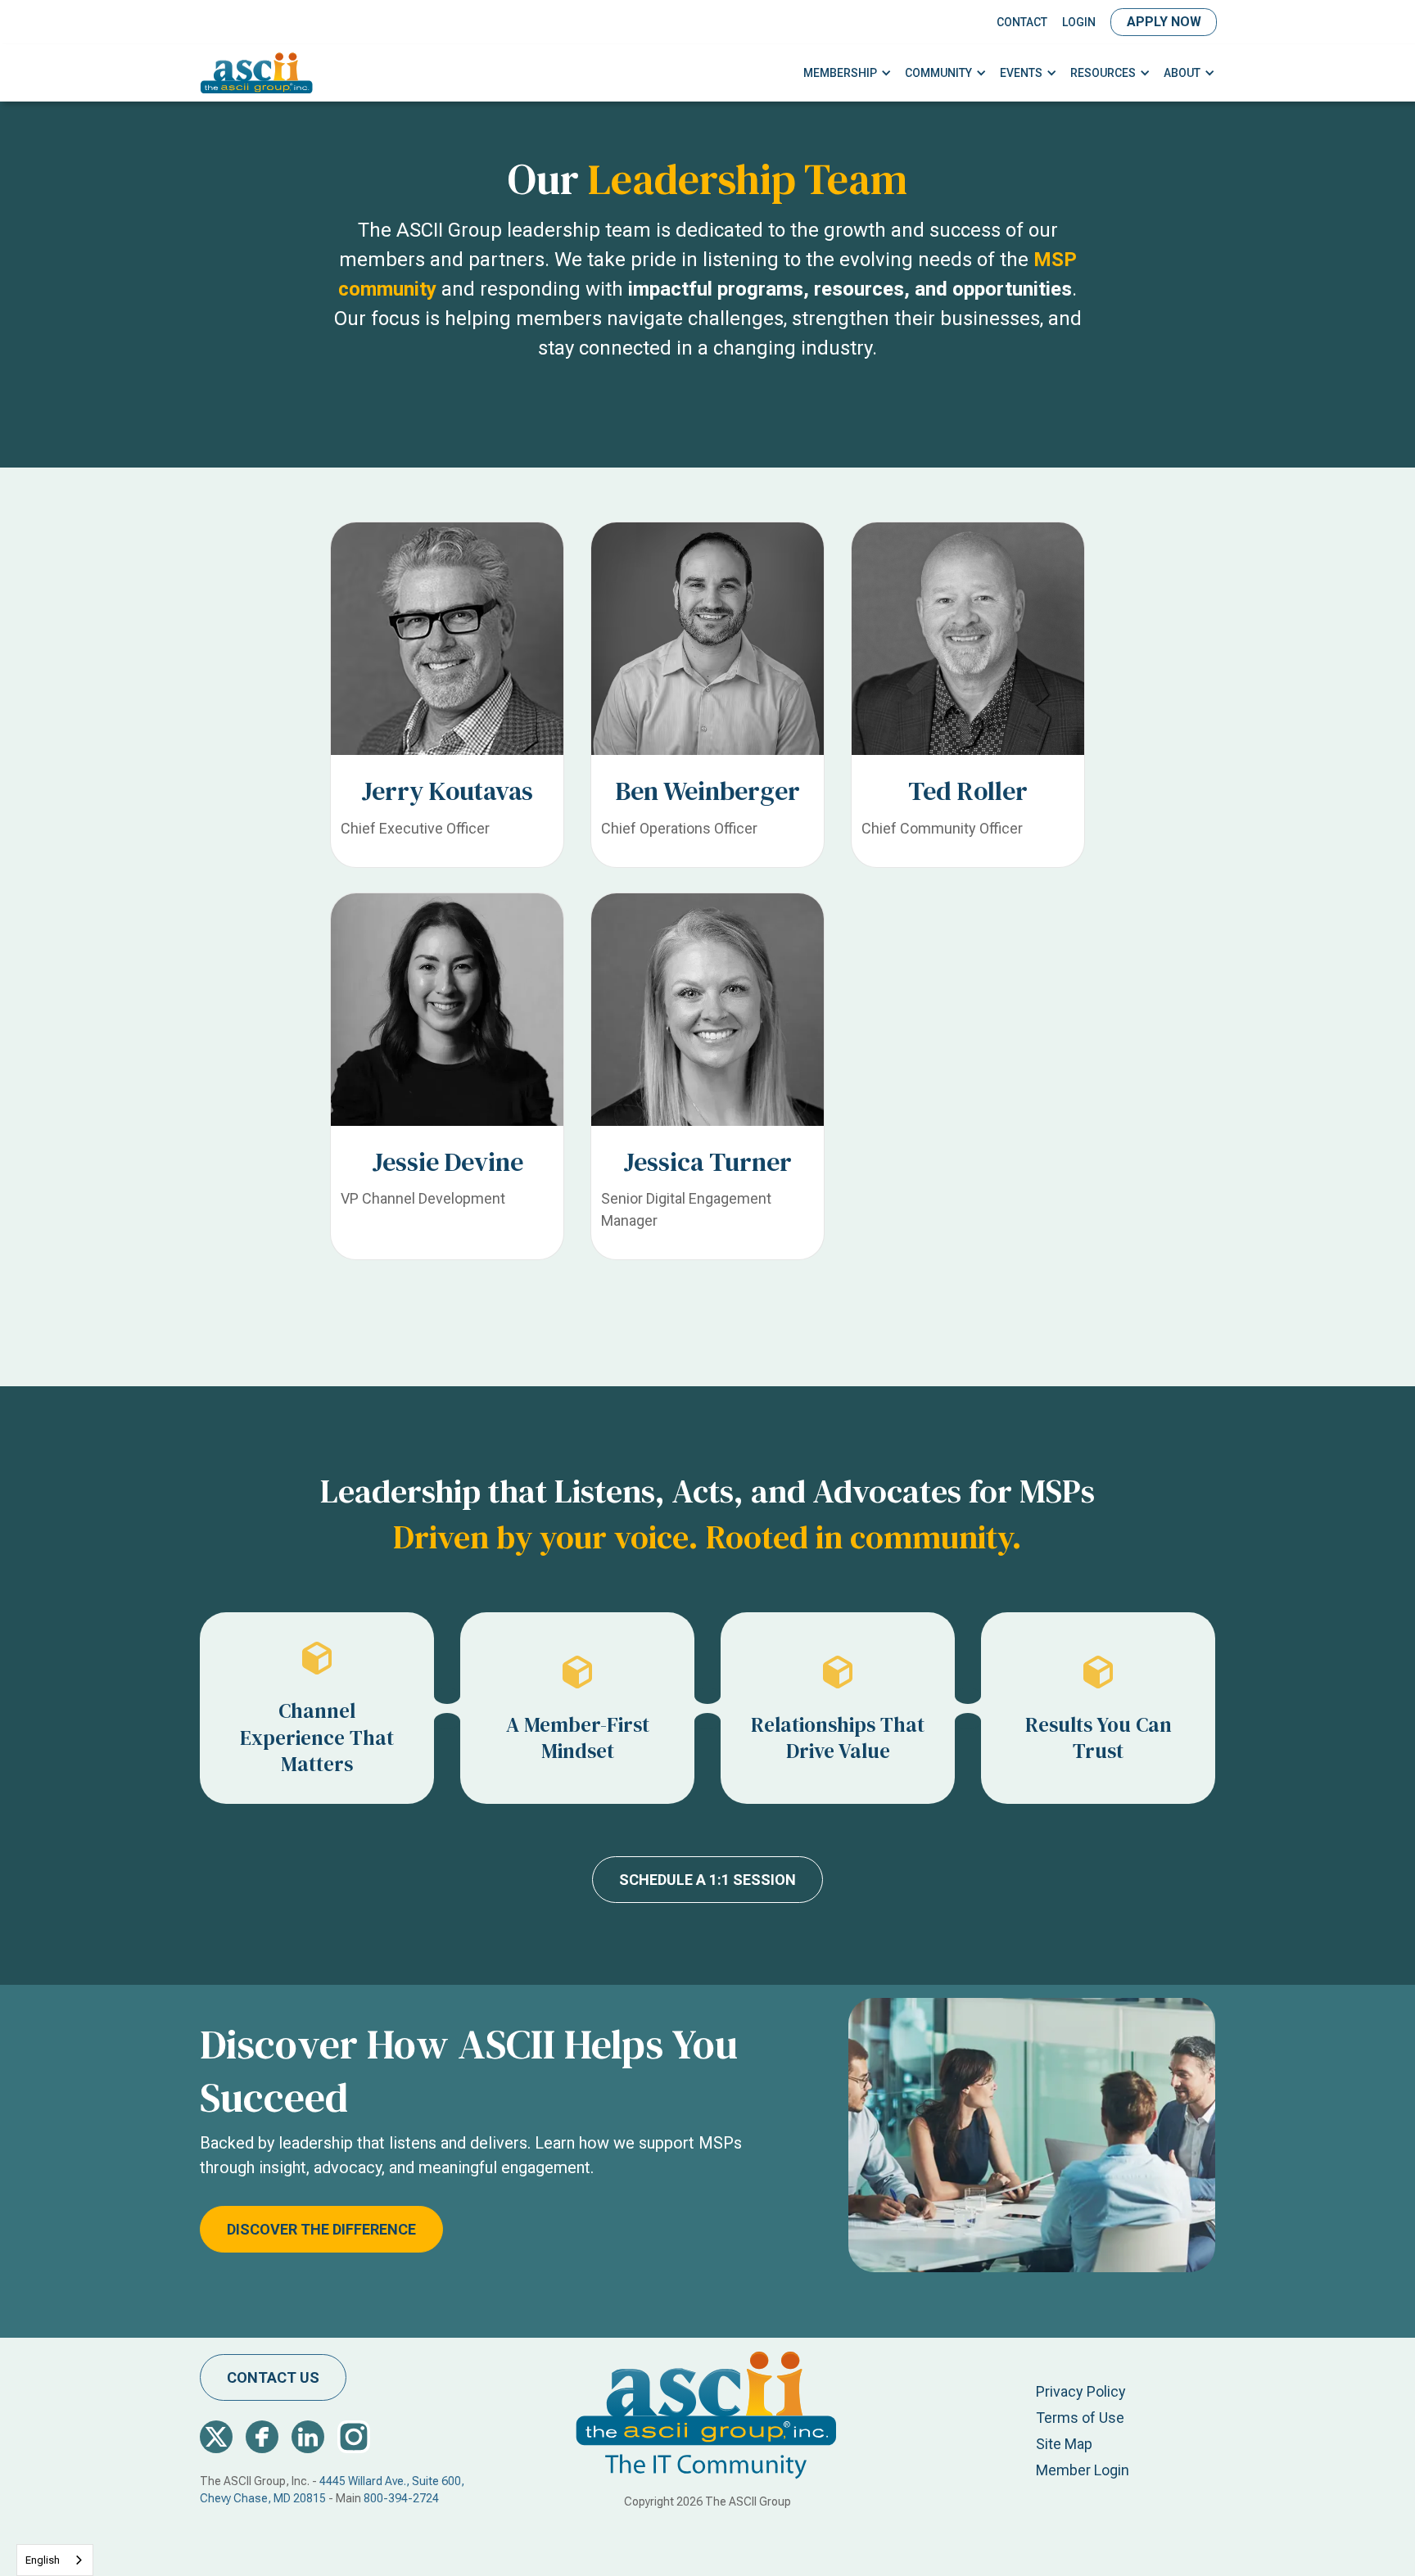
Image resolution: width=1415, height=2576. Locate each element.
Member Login (1083, 2470)
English (43, 2560)
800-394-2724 (401, 2498)
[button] (848, 73)
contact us (273, 2377)
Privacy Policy (1081, 2391)
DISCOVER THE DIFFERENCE (321, 2229)
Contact (1022, 22)
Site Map (1064, 2444)
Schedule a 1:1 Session (707, 1880)
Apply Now (1164, 22)
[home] (257, 73)
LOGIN (1079, 22)
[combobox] (55, 2560)
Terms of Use (1080, 2418)
